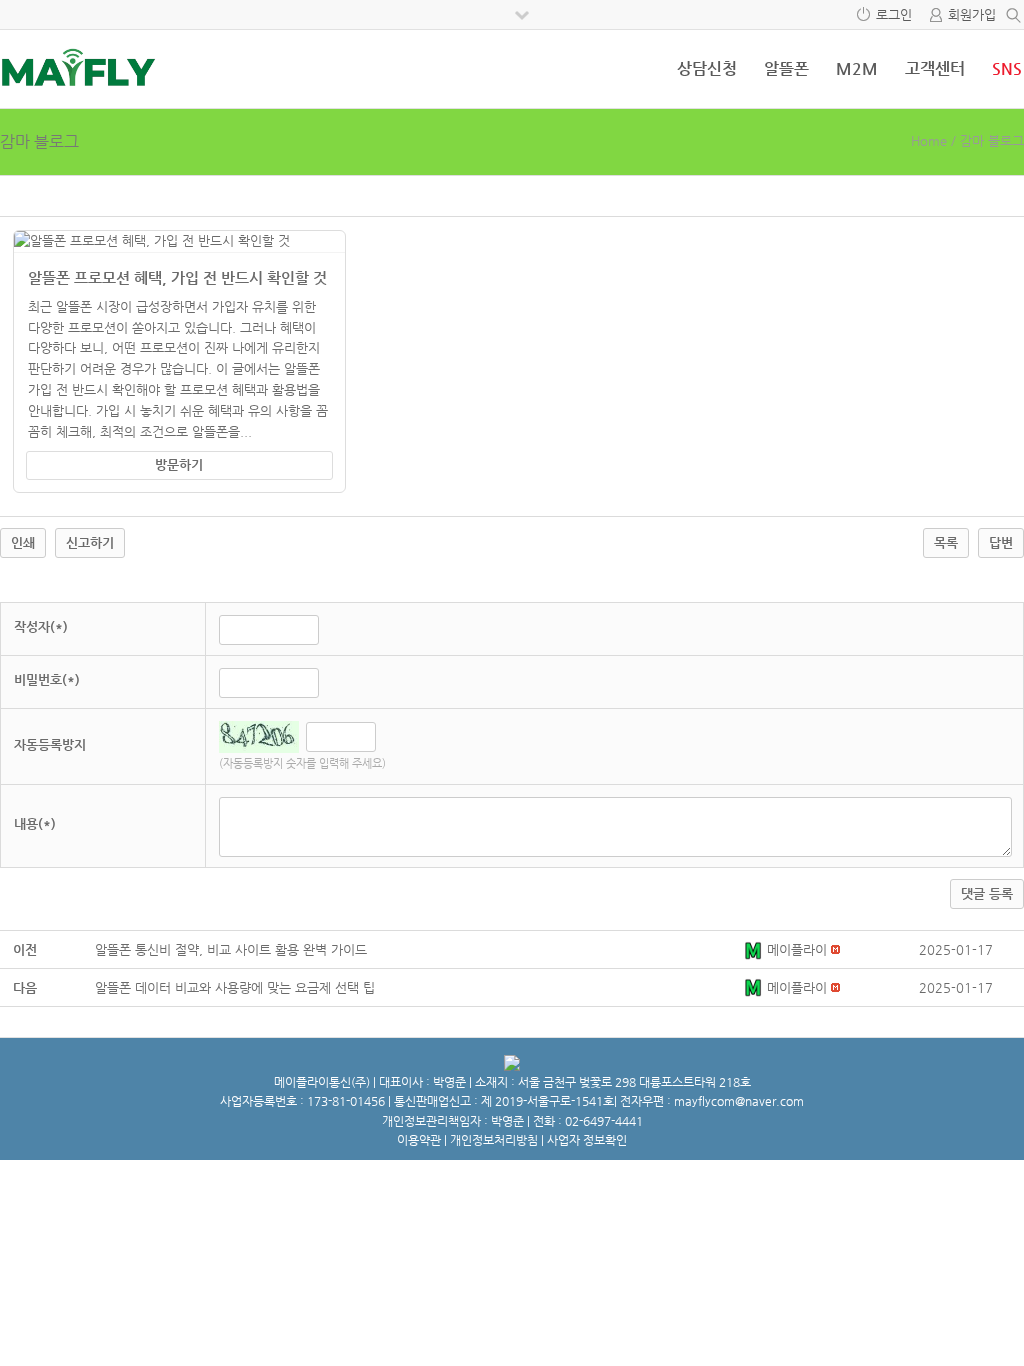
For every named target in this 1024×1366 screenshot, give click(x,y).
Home (929, 140)
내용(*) (35, 823)
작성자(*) (41, 626)
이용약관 (419, 1140)
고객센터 (935, 68)
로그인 (894, 14)
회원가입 (972, 14)
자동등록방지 (50, 744)
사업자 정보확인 (587, 1140)
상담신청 (707, 68)
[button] (755, 949)
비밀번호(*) (47, 679)
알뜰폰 (786, 68)
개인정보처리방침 (494, 1140)
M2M (857, 68)
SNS (1007, 68)
